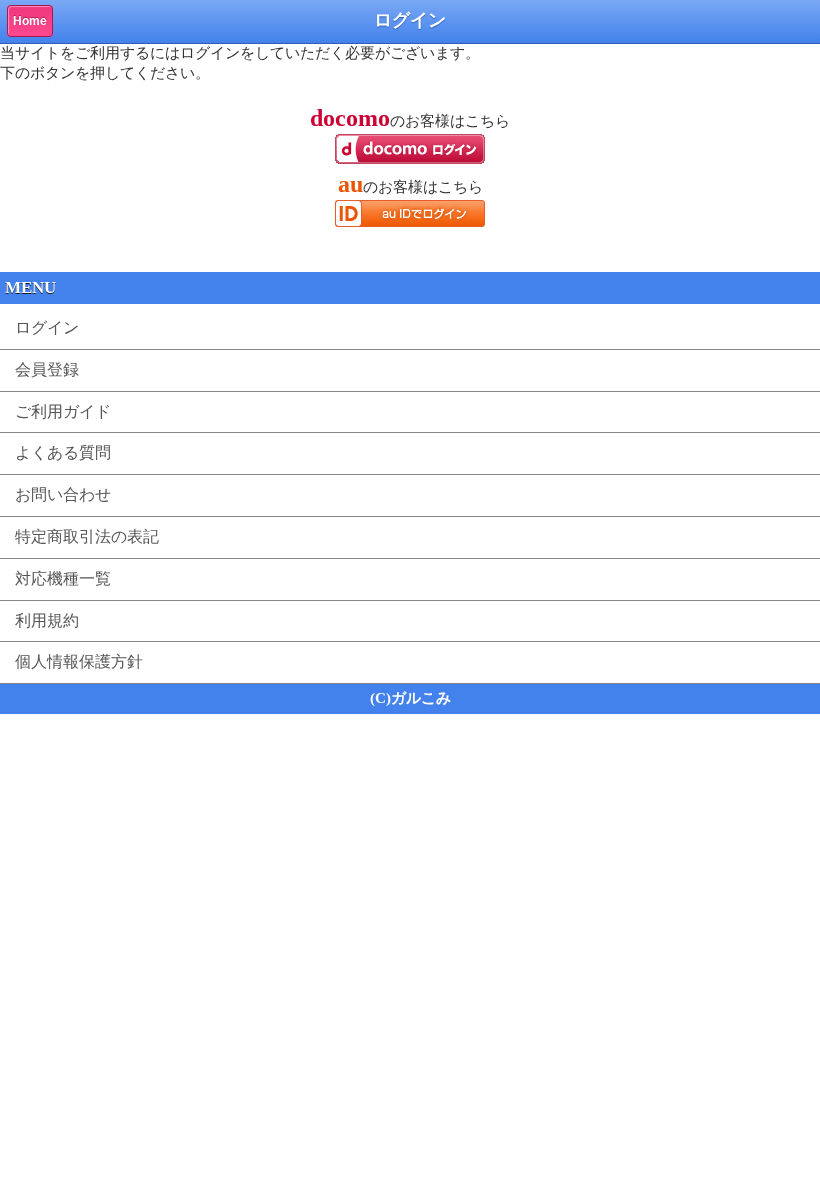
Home (30, 21)
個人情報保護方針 (79, 661)
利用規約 (47, 620)
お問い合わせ (63, 494)
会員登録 (47, 369)
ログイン (47, 327)
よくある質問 (63, 452)
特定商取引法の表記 (87, 536)
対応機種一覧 (63, 578)
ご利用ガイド (63, 411)
